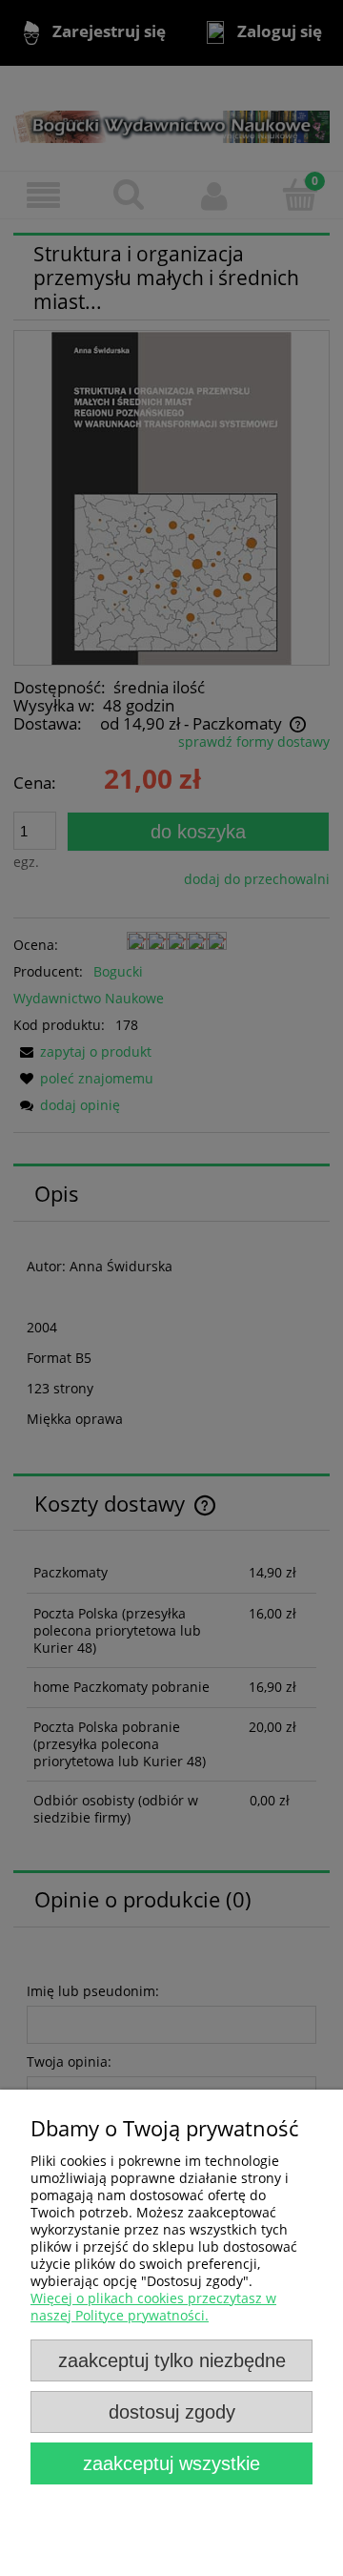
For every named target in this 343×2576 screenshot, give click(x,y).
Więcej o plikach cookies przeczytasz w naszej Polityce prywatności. (153, 2307)
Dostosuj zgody (172, 2412)
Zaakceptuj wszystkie (171, 2463)
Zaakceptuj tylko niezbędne (172, 2360)
